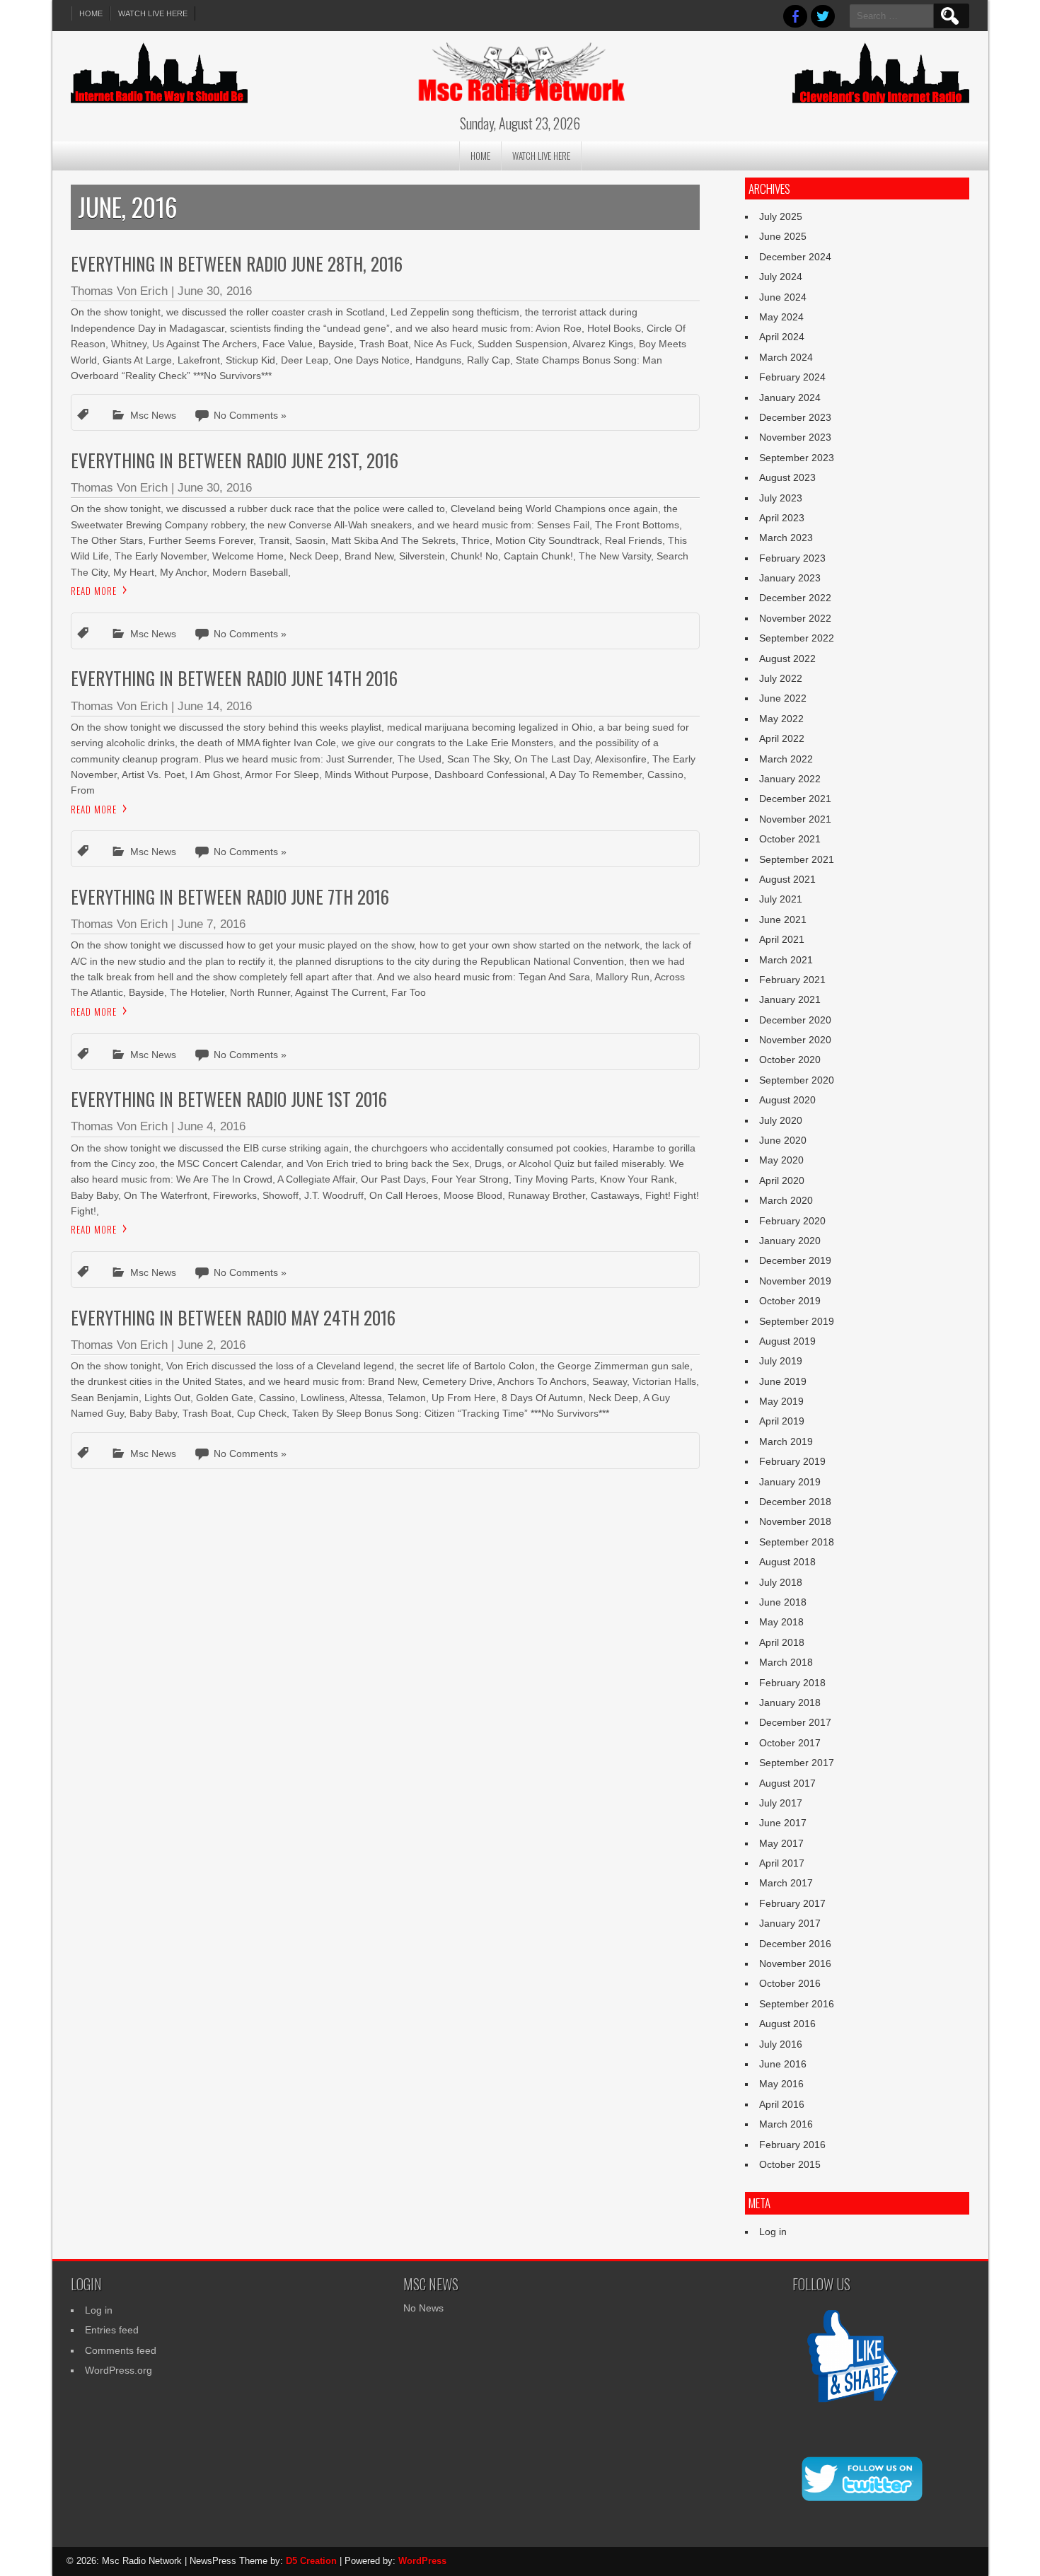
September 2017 (797, 1763)
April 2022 (782, 738)
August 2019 (787, 1341)
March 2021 (786, 960)
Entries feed (112, 2330)
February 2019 (792, 1461)
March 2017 (786, 1883)
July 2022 (781, 678)
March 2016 (786, 2124)
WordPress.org (119, 2370)
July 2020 (781, 1120)
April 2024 (782, 337)
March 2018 (786, 1662)
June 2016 (783, 2064)
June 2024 (783, 297)
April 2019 (782, 1421)
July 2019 (781, 1361)
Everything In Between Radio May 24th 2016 (233, 1317)
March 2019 (786, 1441)
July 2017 (781, 1803)
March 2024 (786, 357)
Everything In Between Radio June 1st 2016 (229, 1099)
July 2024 (781, 277)
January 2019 (790, 1482)
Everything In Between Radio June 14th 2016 (234, 678)
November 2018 (795, 1521)
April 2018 (782, 1642)
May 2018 (781, 1622)
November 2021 (795, 819)
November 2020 (795, 1040)
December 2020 (795, 1020)
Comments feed (121, 2350)
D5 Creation (311, 2561)
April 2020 (782, 1180)
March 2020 (786, 1200)
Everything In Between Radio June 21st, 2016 (235, 460)
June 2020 (783, 1140)
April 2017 (782, 1863)
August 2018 (787, 1562)
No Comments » (250, 415)
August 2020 (787, 1100)
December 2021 (795, 799)
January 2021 (790, 999)
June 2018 (783, 1602)
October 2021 (790, 839)
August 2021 (787, 879)
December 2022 (795, 598)
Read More (94, 591)
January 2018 (790, 1702)
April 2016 (782, 2104)
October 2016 (790, 1983)
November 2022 (795, 618)
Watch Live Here (153, 13)
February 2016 (792, 2145)
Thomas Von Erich (119, 291)
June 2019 (783, 1381)
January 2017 (790, 1923)
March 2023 (786, 538)
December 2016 (795, 1944)
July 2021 (781, 899)
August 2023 (787, 477)
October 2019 (790, 1301)
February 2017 (792, 1903)
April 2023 (782, 518)
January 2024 (790, 398)
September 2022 (797, 638)
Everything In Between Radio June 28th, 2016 (237, 263)
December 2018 (795, 1502)
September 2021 (797, 859)
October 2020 (790, 1060)
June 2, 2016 (212, 1345)
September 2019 (797, 1321)
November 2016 (795, 1963)
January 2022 (790, 779)
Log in (773, 2232)
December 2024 (795, 257)
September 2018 (797, 1542)
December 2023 (795, 417)
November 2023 (795, 437)
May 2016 (781, 2084)
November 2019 (795, 1281)
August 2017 (787, 1783)
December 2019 (795, 1260)
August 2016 (787, 2024)
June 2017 (783, 1823)
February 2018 (792, 1683)
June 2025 (783, 236)
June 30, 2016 (215, 291)
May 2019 (781, 1401)
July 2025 (781, 216)
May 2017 (781, 1843)
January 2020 (790, 1241)
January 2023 (790, 578)
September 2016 (797, 2004)
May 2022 (781, 719)
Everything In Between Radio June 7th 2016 (230, 897)
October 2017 (790, 1743)
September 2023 (797, 458)
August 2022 (787, 658)
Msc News (153, 415)
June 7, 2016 (212, 924)
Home (91, 13)
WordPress (422, 2561)
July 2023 (781, 498)
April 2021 (782, 939)
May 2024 (781, 317)
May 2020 (781, 1160)
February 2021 (792, 980)
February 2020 (792, 1221)
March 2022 (786, 759)
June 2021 (783, 919)
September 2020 (797, 1080)
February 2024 (792, 377)
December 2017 (795, 1722)
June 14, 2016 (215, 706)
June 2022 (783, 698)
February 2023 (792, 558)
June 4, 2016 (212, 1126)
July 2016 (781, 2044)
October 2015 (790, 2164)
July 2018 (781, 1582)
